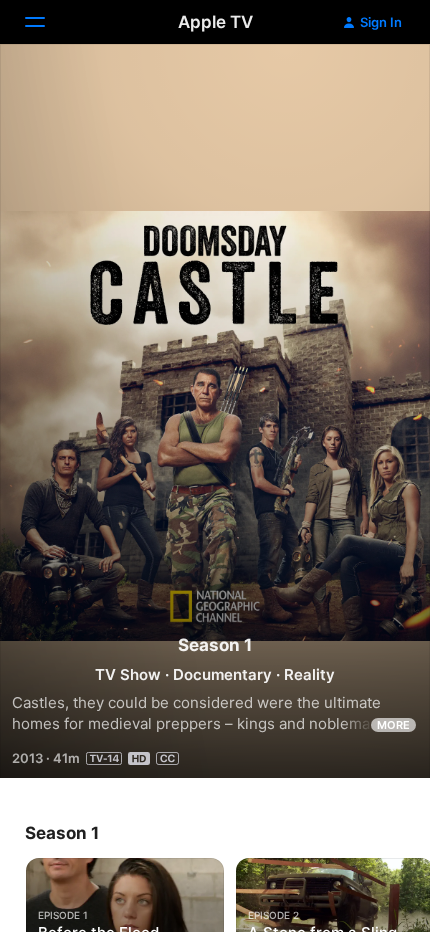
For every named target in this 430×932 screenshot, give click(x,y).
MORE (393, 725)
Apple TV (215, 22)
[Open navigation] (47, 22)
